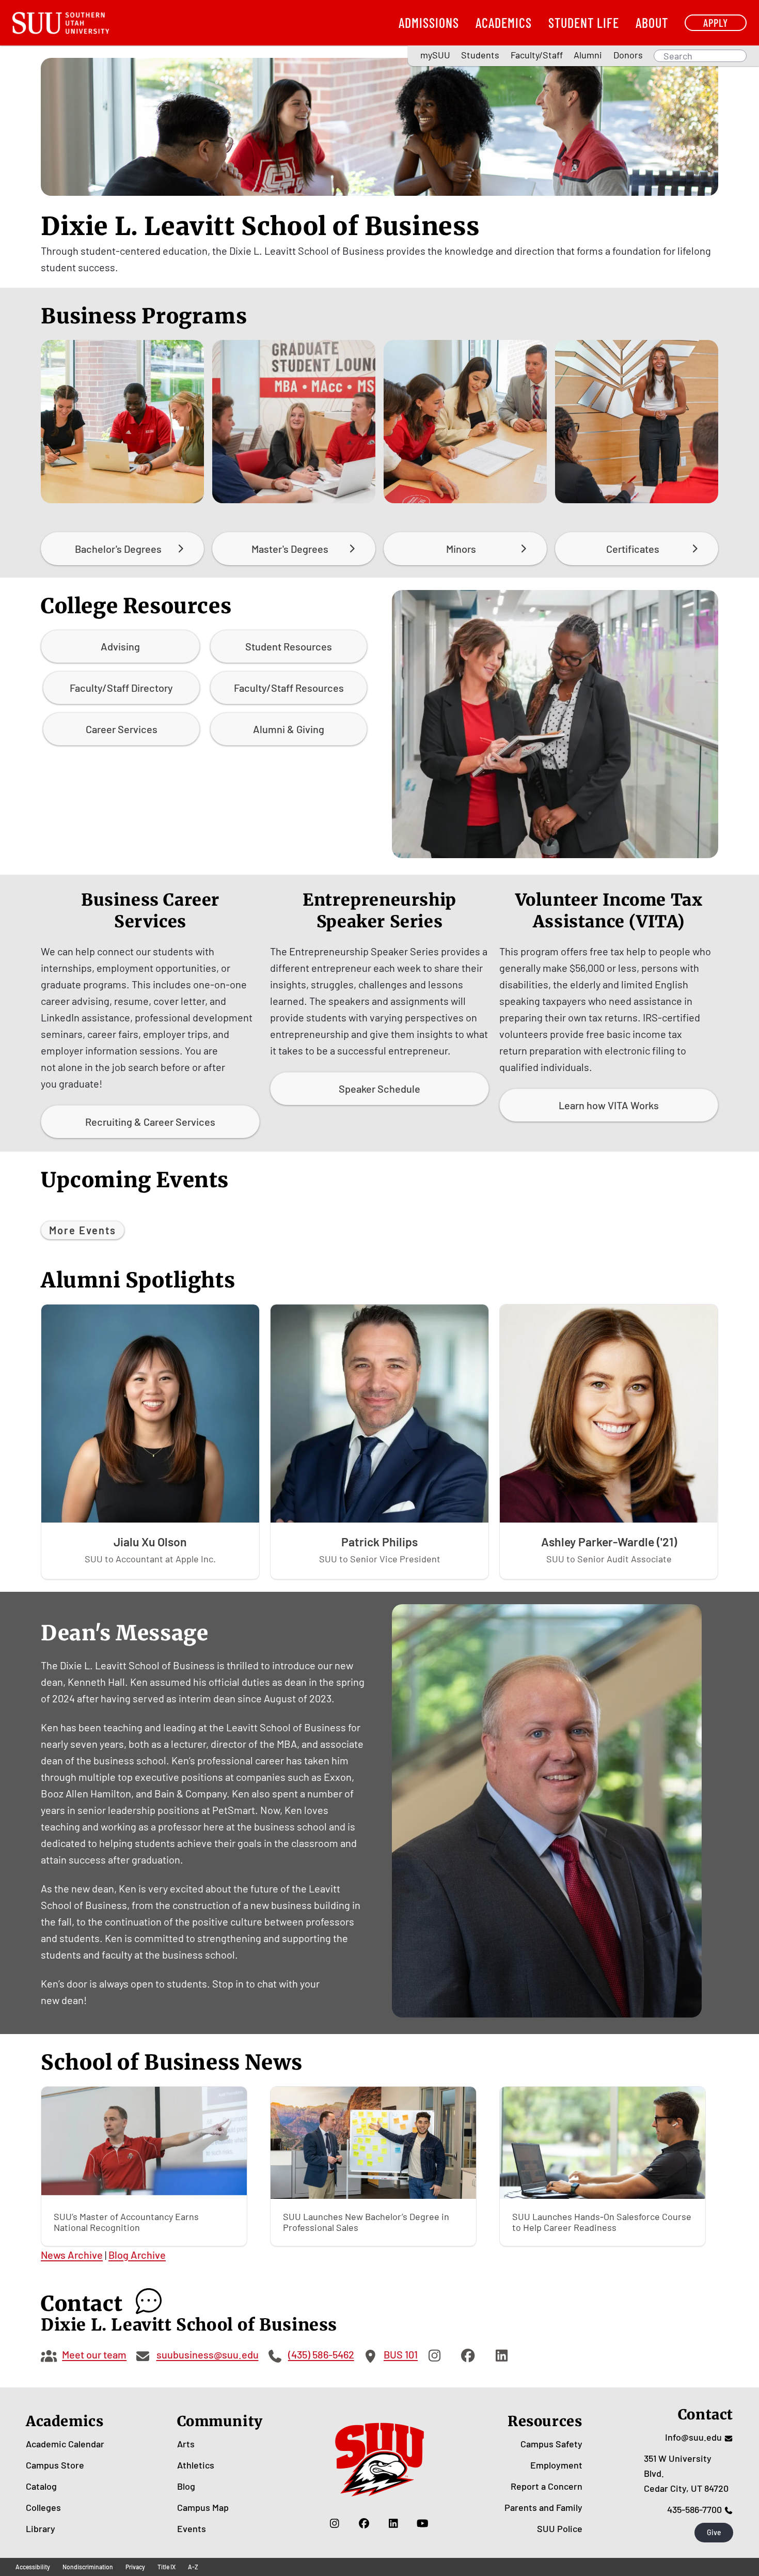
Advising (120, 646)
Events (192, 2528)
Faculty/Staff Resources (289, 688)
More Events (83, 1230)
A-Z (193, 2567)
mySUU (435, 55)
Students (480, 55)
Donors (628, 55)
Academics (504, 22)
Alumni (588, 55)
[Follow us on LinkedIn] (393, 2523)
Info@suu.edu (693, 2437)
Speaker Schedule (379, 1089)
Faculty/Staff (537, 55)
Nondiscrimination (88, 2567)
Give (714, 2532)
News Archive (72, 2255)
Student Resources (289, 646)
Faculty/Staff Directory (121, 688)
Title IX (167, 2567)
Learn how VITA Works (609, 1105)
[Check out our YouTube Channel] (423, 2523)
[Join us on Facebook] (364, 2523)
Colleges (43, 2507)
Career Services (122, 729)
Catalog (41, 2486)
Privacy (135, 2567)
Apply (716, 22)
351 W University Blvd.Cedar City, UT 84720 (686, 2473)
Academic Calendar (65, 2444)
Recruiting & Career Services (150, 1122)
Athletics (196, 2465)
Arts (186, 2444)
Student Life (584, 22)
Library (41, 2528)
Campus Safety (551, 2444)
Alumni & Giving (289, 729)
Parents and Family (543, 2507)
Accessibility (33, 2567)
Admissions (429, 22)
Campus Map (203, 2507)
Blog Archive (137, 2255)
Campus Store (55, 2465)
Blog (186, 2486)
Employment (556, 2465)
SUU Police (560, 2528)
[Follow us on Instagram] (334, 2523)
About (652, 22)
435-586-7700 (694, 2509)
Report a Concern (547, 2486)
